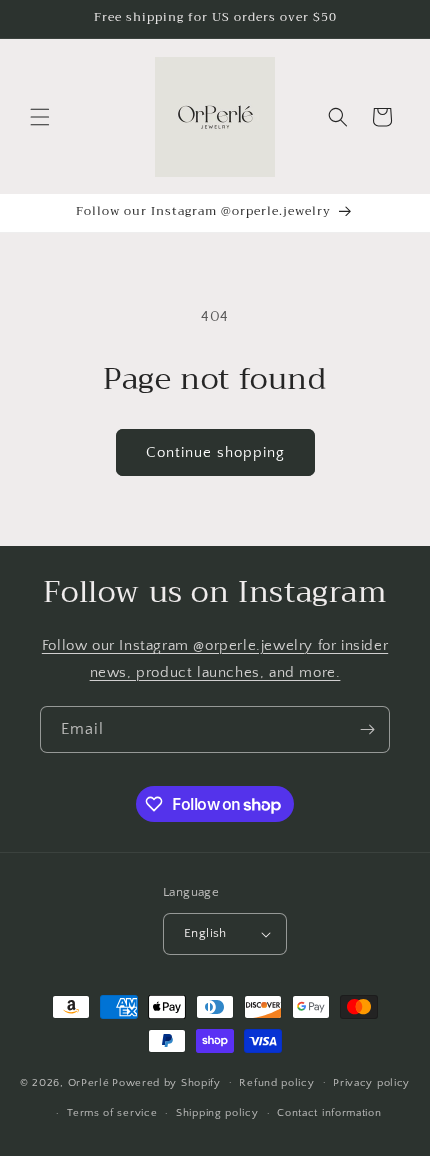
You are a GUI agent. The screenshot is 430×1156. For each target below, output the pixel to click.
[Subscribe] (367, 729)
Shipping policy (217, 1113)
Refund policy (276, 1083)
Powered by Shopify (166, 1082)
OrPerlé (89, 1082)
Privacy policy (371, 1083)
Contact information (329, 1113)
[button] (40, 117)
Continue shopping (215, 452)
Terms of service (112, 1113)
